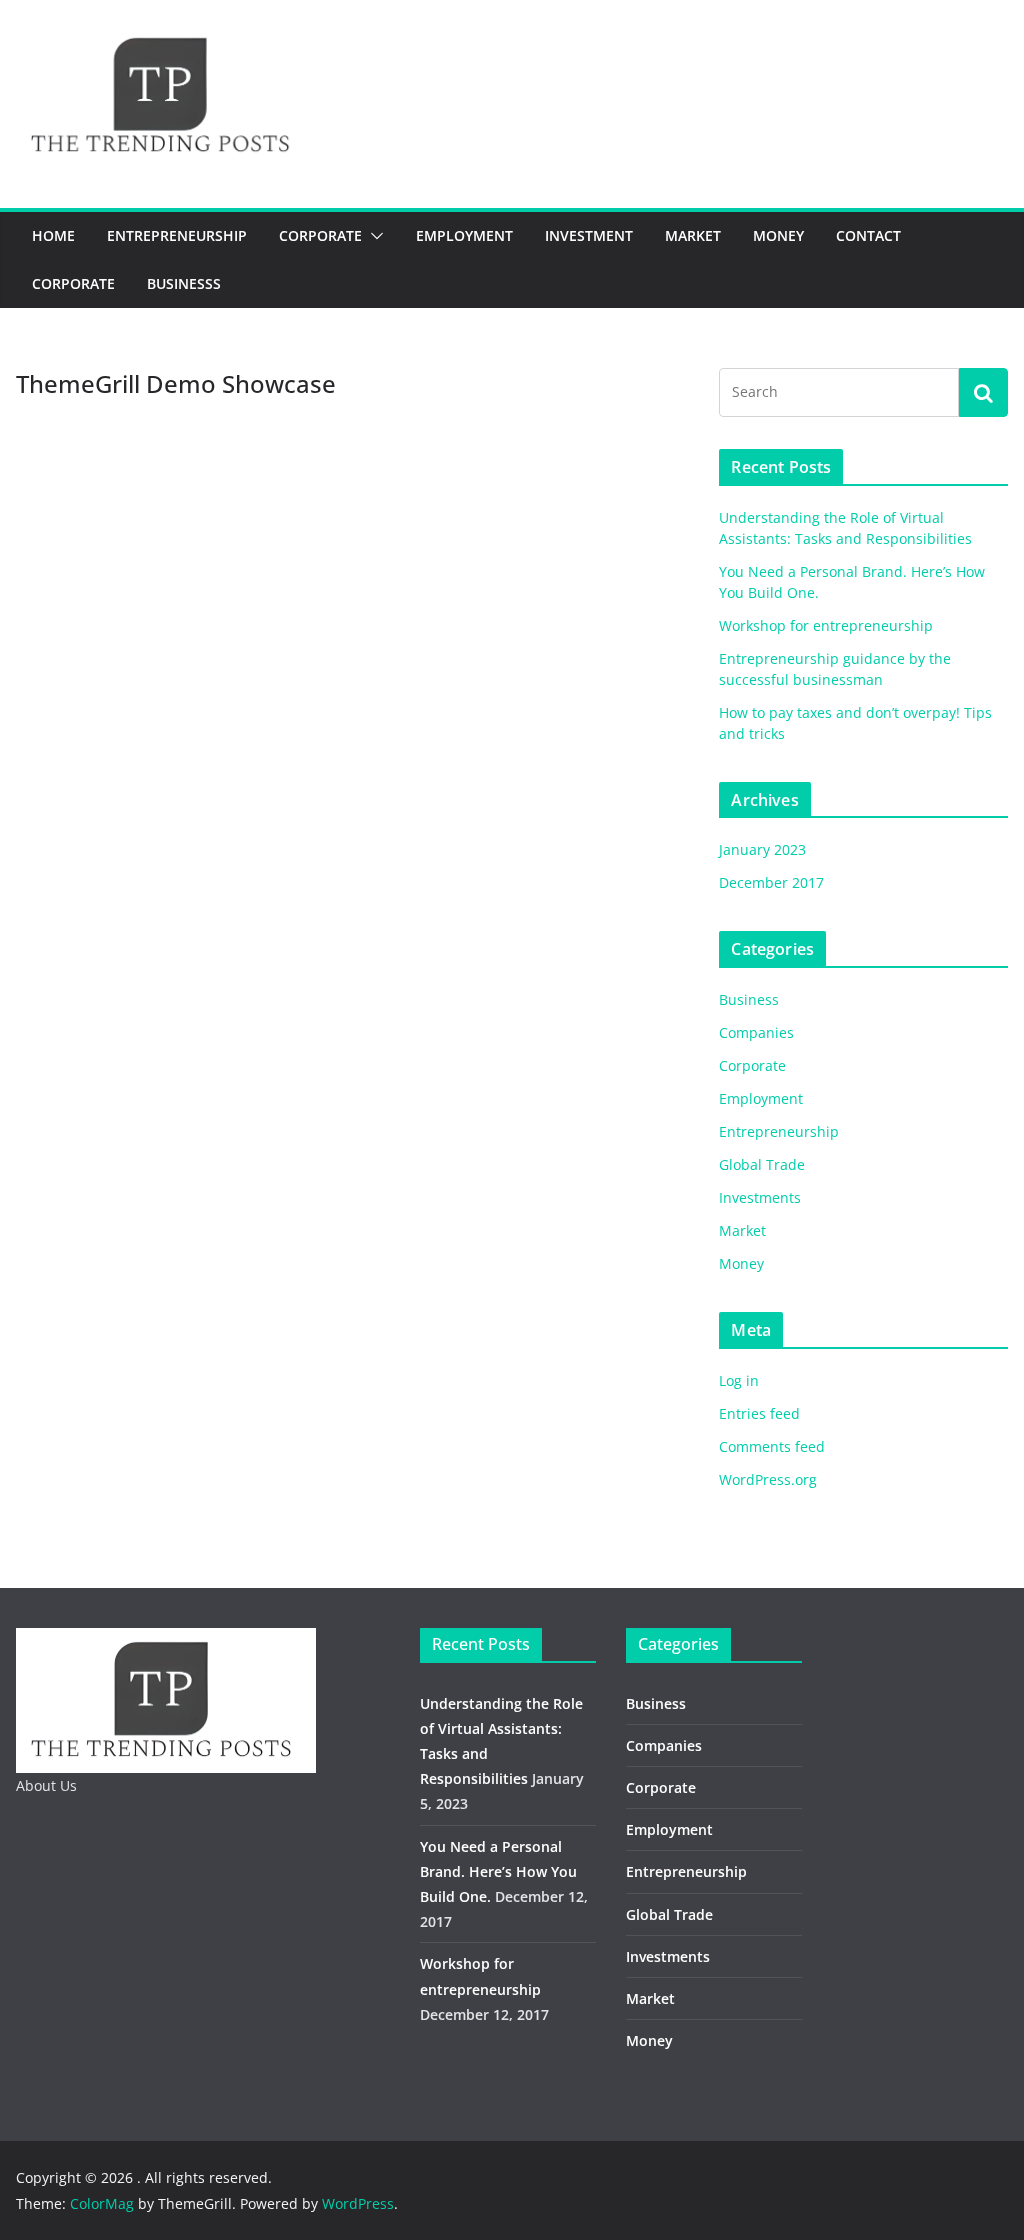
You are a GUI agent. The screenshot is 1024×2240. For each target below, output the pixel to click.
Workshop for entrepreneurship (826, 625)
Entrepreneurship (177, 235)
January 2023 (762, 849)
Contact (868, 235)
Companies (756, 1032)
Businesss (184, 283)
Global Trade (762, 1164)
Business (749, 999)
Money (778, 235)
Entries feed (759, 1413)
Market (693, 235)
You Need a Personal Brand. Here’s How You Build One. (498, 1871)
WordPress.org (768, 1479)
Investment (589, 235)
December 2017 (771, 882)
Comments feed (772, 1446)
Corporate (320, 235)
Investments (760, 1197)
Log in (739, 1380)
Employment (464, 235)
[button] (373, 236)
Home (53, 235)
